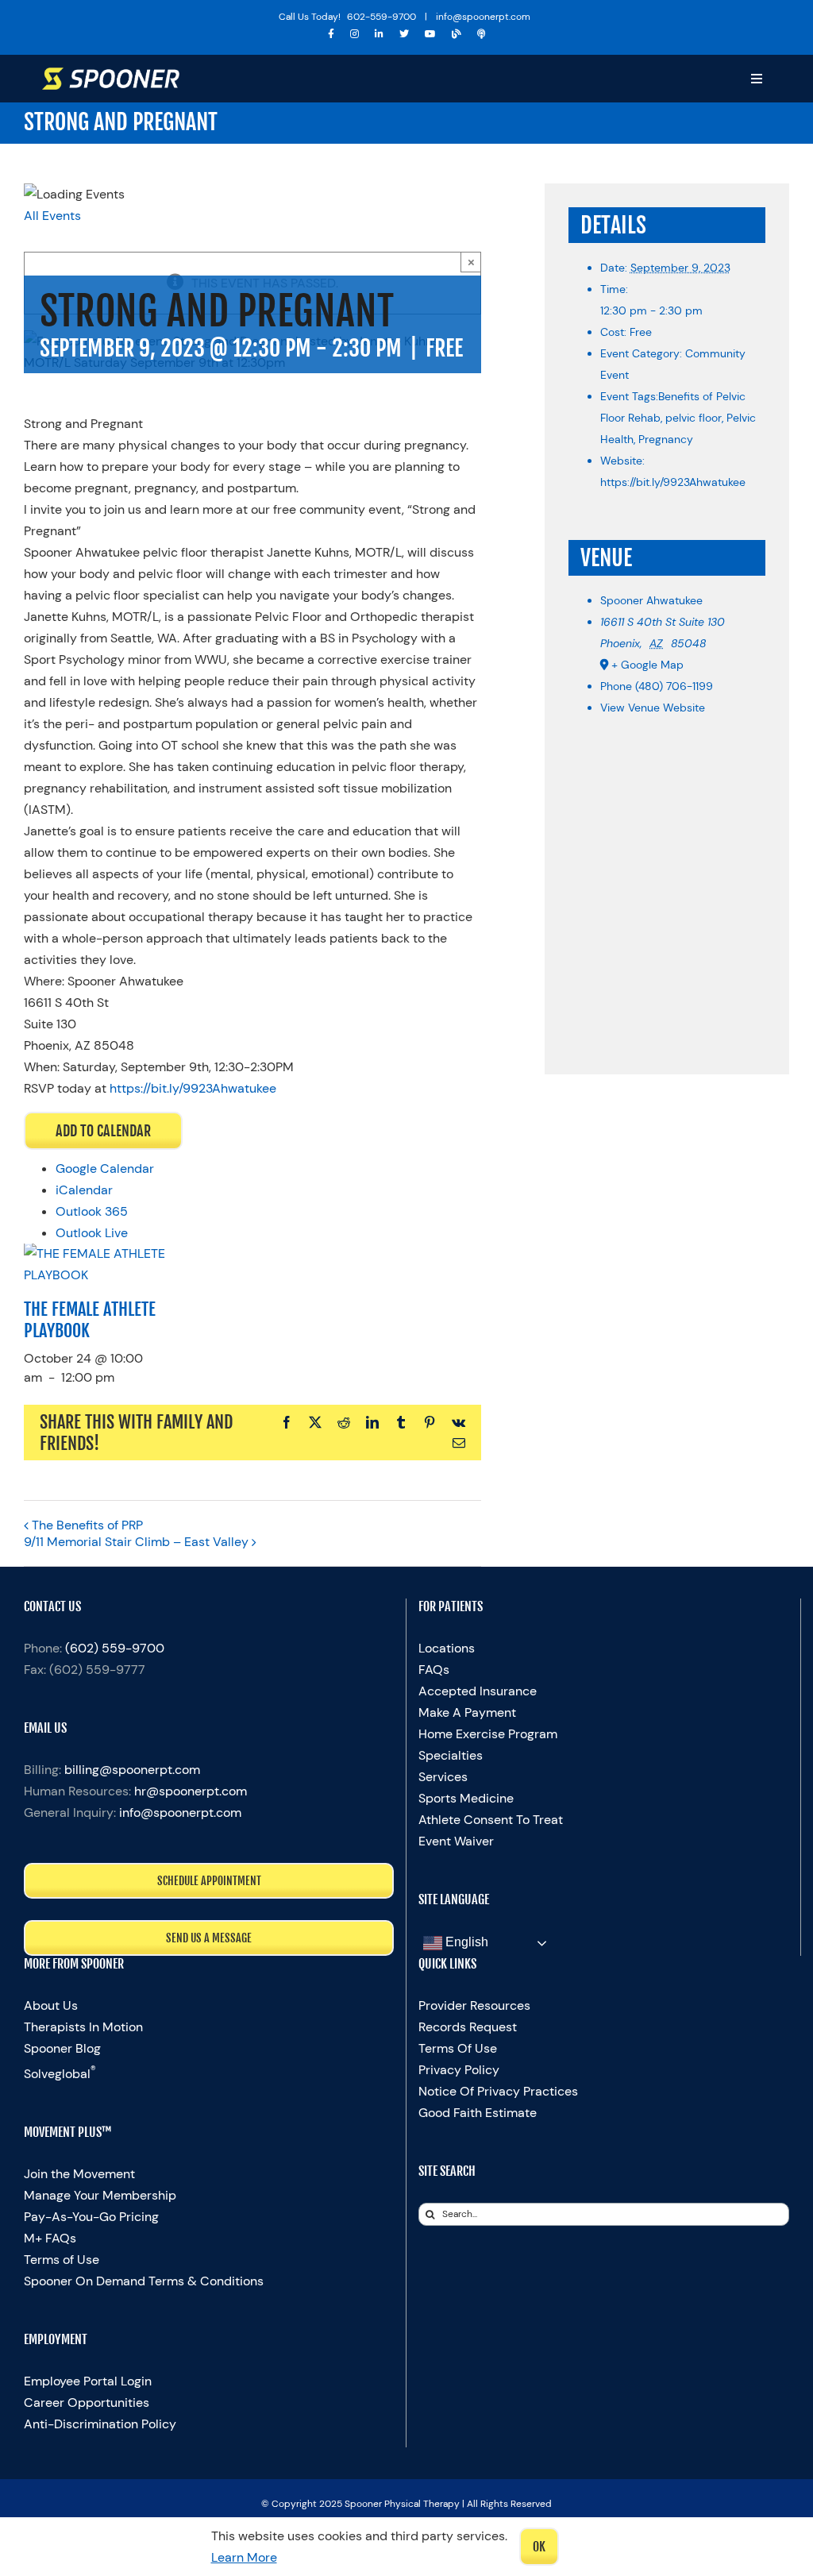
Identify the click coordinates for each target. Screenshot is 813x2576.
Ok (539, 2547)
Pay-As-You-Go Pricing (91, 2217)
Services (443, 1777)
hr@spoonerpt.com (191, 1791)
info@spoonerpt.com (180, 1812)
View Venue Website (653, 708)
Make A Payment (467, 1712)
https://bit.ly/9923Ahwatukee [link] (193, 1088)
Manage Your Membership (100, 2195)
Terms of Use (62, 2260)
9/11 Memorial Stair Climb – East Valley (136, 1542)
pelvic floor (694, 418)
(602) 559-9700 (115, 1648)
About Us (51, 2005)
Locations (447, 1648)
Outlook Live (92, 1233)
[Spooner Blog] (457, 34)
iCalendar (84, 1190)
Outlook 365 (92, 1211)
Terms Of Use (458, 2048)
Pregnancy (666, 439)
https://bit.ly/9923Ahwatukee (673, 482)
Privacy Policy (459, 2070)
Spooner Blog (62, 2048)
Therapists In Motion (83, 2027)
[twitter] (404, 34)
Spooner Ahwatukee (651, 600)
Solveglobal (60, 2074)
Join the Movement (79, 2174)
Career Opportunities (87, 2402)
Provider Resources (474, 2005)
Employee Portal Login (88, 2381)
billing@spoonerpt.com (132, 1770)
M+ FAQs (50, 2238)
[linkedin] (379, 34)
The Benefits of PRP (87, 1525)
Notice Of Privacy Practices (498, 2091)
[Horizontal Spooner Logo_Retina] (111, 73)
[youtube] (430, 34)
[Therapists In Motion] (482, 34)
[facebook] (331, 34)
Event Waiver (456, 1841)
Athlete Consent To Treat (491, 1820)
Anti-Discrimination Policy (100, 2424)
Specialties (451, 1755)
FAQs (434, 1670)
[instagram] (354, 34)
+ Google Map (647, 665)
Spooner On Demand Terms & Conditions (144, 2281)
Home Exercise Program (488, 1734)
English (465, 1942)
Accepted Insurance (478, 1691)
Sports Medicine (466, 1798)
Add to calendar (103, 1131)
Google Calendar (105, 1168)
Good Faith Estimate (478, 2113)
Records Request (468, 2027)
